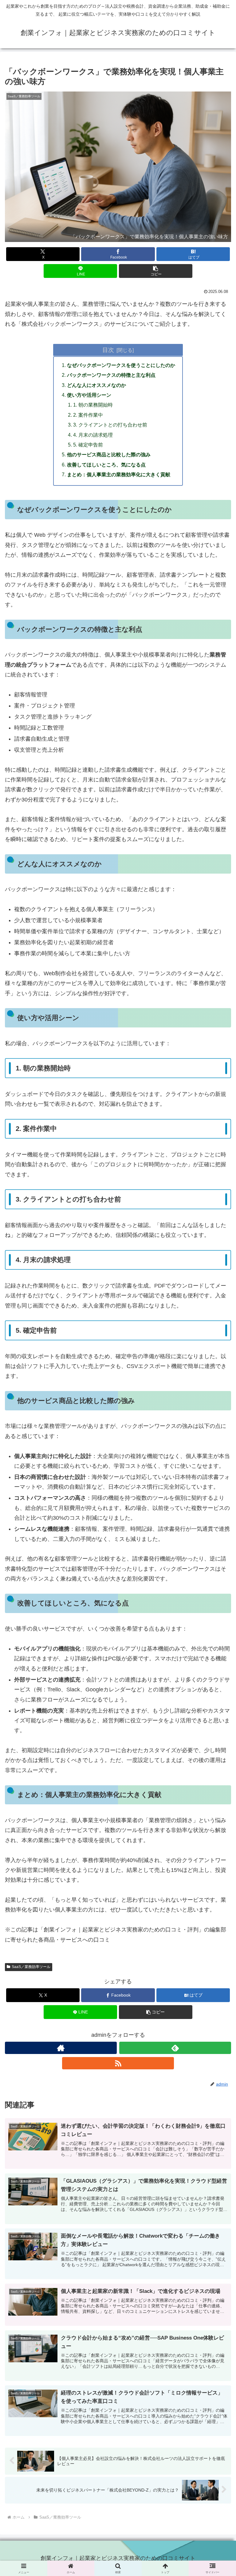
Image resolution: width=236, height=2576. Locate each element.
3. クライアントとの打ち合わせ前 (110, 425)
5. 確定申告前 (88, 445)
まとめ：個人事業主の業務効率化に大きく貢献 (119, 474)
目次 (108, 350)
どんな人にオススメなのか (96, 385)
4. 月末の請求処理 (93, 435)
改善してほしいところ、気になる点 (106, 465)
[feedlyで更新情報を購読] (175, 2048)
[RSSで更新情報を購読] (118, 2063)
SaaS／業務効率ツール (31, 1967)
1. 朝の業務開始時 (93, 405)
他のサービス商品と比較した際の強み (109, 454)
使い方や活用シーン (89, 395)
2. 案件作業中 (88, 415)
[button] (156, 271)
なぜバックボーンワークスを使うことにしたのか (121, 365)
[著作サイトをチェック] (61, 2048)
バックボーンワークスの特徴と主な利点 (111, 375)
